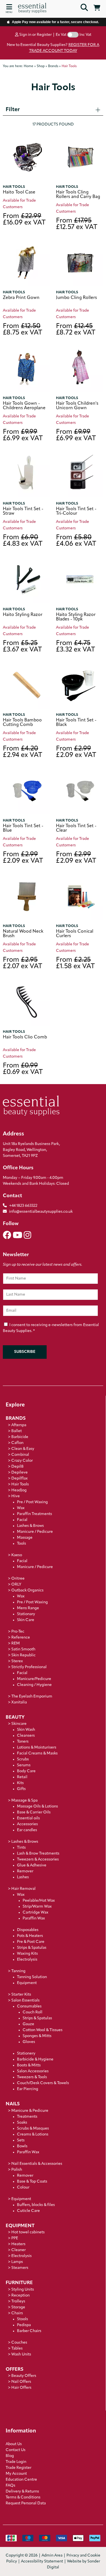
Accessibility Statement (42, 2561)
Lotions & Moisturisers (37, 1748)
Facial (22, 1520)
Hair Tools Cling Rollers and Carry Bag (78, 195)
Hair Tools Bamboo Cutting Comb (22, 723)
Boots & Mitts (29, 2065)
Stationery (26, 2054)
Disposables (28, 1930)
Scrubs (23, 1759)
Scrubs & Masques (33, 2129)
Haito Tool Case (19, 192)
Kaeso (17, 1555)
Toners (23, 1742)
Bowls (22, 2146)
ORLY (16, 1585)
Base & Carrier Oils (34, 1812)
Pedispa (24, 2325)
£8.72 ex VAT (76, 330)
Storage (18, 2307)
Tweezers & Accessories (38, 1860)
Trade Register (19, 2468)
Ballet (17, 1431)
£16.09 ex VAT (24, 220)
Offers (15, 2369)
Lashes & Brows (30, 1526)
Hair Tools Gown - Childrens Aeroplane (24, 406)
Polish (17, 2170)
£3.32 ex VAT (75, 647)
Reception (20, 2296)
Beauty (15, 1717)
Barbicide (20, 1437)
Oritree (18, 1579)
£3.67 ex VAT (22, 647)
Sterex (17, 1661)
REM (16, 1643)
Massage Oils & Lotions (37, 1806)
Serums (24, 1765)
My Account (16, 2474)
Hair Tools (14, 187)
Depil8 (17, 1467)
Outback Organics (27, 1590)
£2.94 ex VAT (22, 752)
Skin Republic (23, 1655)
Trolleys (18, 2301)
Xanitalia (19, 1702)
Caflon (17, 1443)
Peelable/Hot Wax (39, 1901)
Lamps (17, 2262)
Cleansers (26, 1736)
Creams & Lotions (33, 2134)
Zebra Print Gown (21, 298)
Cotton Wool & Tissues (43, 2030)
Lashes (23, 1877)
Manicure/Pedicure (34, 1679)
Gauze (28, 2024)
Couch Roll (33, 2012)
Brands (16, 1418)
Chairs (17, 2313)
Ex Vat (61, 35)
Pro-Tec (18, 1632)
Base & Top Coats (32, 2182)
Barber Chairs (29, 2331)
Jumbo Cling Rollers (76, 298)
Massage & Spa (24, 1801)
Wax (21, 1508)
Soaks (22, 2123)
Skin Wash (26, 1730)
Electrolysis (27, 1960)
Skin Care (26, 1620)
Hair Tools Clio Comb (25, 1037)
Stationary (26, 1614)
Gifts (21, 1789)
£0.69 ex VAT (23, 1069)
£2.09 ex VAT (76, 752)
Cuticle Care (28, 2211)
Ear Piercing (28, 2089)
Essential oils (28, 1818)
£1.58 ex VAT (75, 963)
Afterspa (19, 1425)
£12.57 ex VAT (77, 224)
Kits (20, 1783)
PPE (15, 2238)
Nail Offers (21, 2382)
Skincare (19, 1724)
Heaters (18, 2244)
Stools (22, 2319)
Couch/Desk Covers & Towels (43, 2083)
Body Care (26, 1771)
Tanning (18, 1971)
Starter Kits (21, 1995)
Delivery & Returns (22, 2492)
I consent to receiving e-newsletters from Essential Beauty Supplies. (51, 1328)
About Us (14, 2444)
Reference (21, 1638)
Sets (21, 2140)
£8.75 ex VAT (22, 330)
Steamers (20, 2268)
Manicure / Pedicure (35, 1532)
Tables (17, 2349)
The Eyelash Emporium (32, 1697)
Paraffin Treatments (34, 1514)
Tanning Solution (32, 1977)
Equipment (27, 1983)
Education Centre (21, 2480)
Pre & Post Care (31, 1942)
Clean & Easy (23, 1449)
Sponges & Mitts (37, 2036)
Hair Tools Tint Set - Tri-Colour (76, 511)
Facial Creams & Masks (37, 1753)
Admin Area (52, 2556)
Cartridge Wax (35, 1913)
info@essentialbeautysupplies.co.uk (41, 1212)
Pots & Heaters (30, 1936)
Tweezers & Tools (32, 2077)
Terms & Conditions (23, 2497)
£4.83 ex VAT (23, 541)
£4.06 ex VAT (76, 541)
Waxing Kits (27, 1954)
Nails (13, 2104)
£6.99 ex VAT (23, 435)
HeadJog (19, 1490)
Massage (25, 1538)
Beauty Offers (24, 2376)
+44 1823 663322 (23, 1206)
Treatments (27, 2117)
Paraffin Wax (34, 1918)
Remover (25, 1871)
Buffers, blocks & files (36, 2205)
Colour (23, 2188)
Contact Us (16, 2450)
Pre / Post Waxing (32, 1502)
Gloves (29, 2042)
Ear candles (27, 1830)
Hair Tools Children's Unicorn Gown (77, 406)
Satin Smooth (23, 1649)
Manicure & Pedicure (30, 2111)
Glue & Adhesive (32, 1865)
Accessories (27, 1824)
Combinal (20, 1455)
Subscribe (25, 1352)
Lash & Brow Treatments (38, 1854)
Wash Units (21, 2354)
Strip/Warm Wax (37, 1907)
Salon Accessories (33, 2071)
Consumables (29, 2006)
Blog (10, 2456)
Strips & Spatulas (32, 1948)
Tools (21, 1544)
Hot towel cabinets (28, 2232)
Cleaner (19, 2250)
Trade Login (16, 2462)
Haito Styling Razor (23, 615)
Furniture (19, 2283)
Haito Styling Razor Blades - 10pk (76, 617)
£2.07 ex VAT (22, 963)
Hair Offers (21, 2388)
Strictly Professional (29, 1667)
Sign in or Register (35, 35)
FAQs (10, 2486)
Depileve (20, 1473)
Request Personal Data (26, 2503)
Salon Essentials (25, 2001)
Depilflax (20, 1479)
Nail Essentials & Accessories (37, 2164)
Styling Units (23, 2290)
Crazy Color (22, 1461)
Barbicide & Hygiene (35, 2059)
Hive (16, 1496)
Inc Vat (85, 35)
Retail (22, 1777)
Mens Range (28, 1608)
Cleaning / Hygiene (34, 1685)
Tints (21, 1848)
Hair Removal (23, 1889)
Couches (19, 2343)
